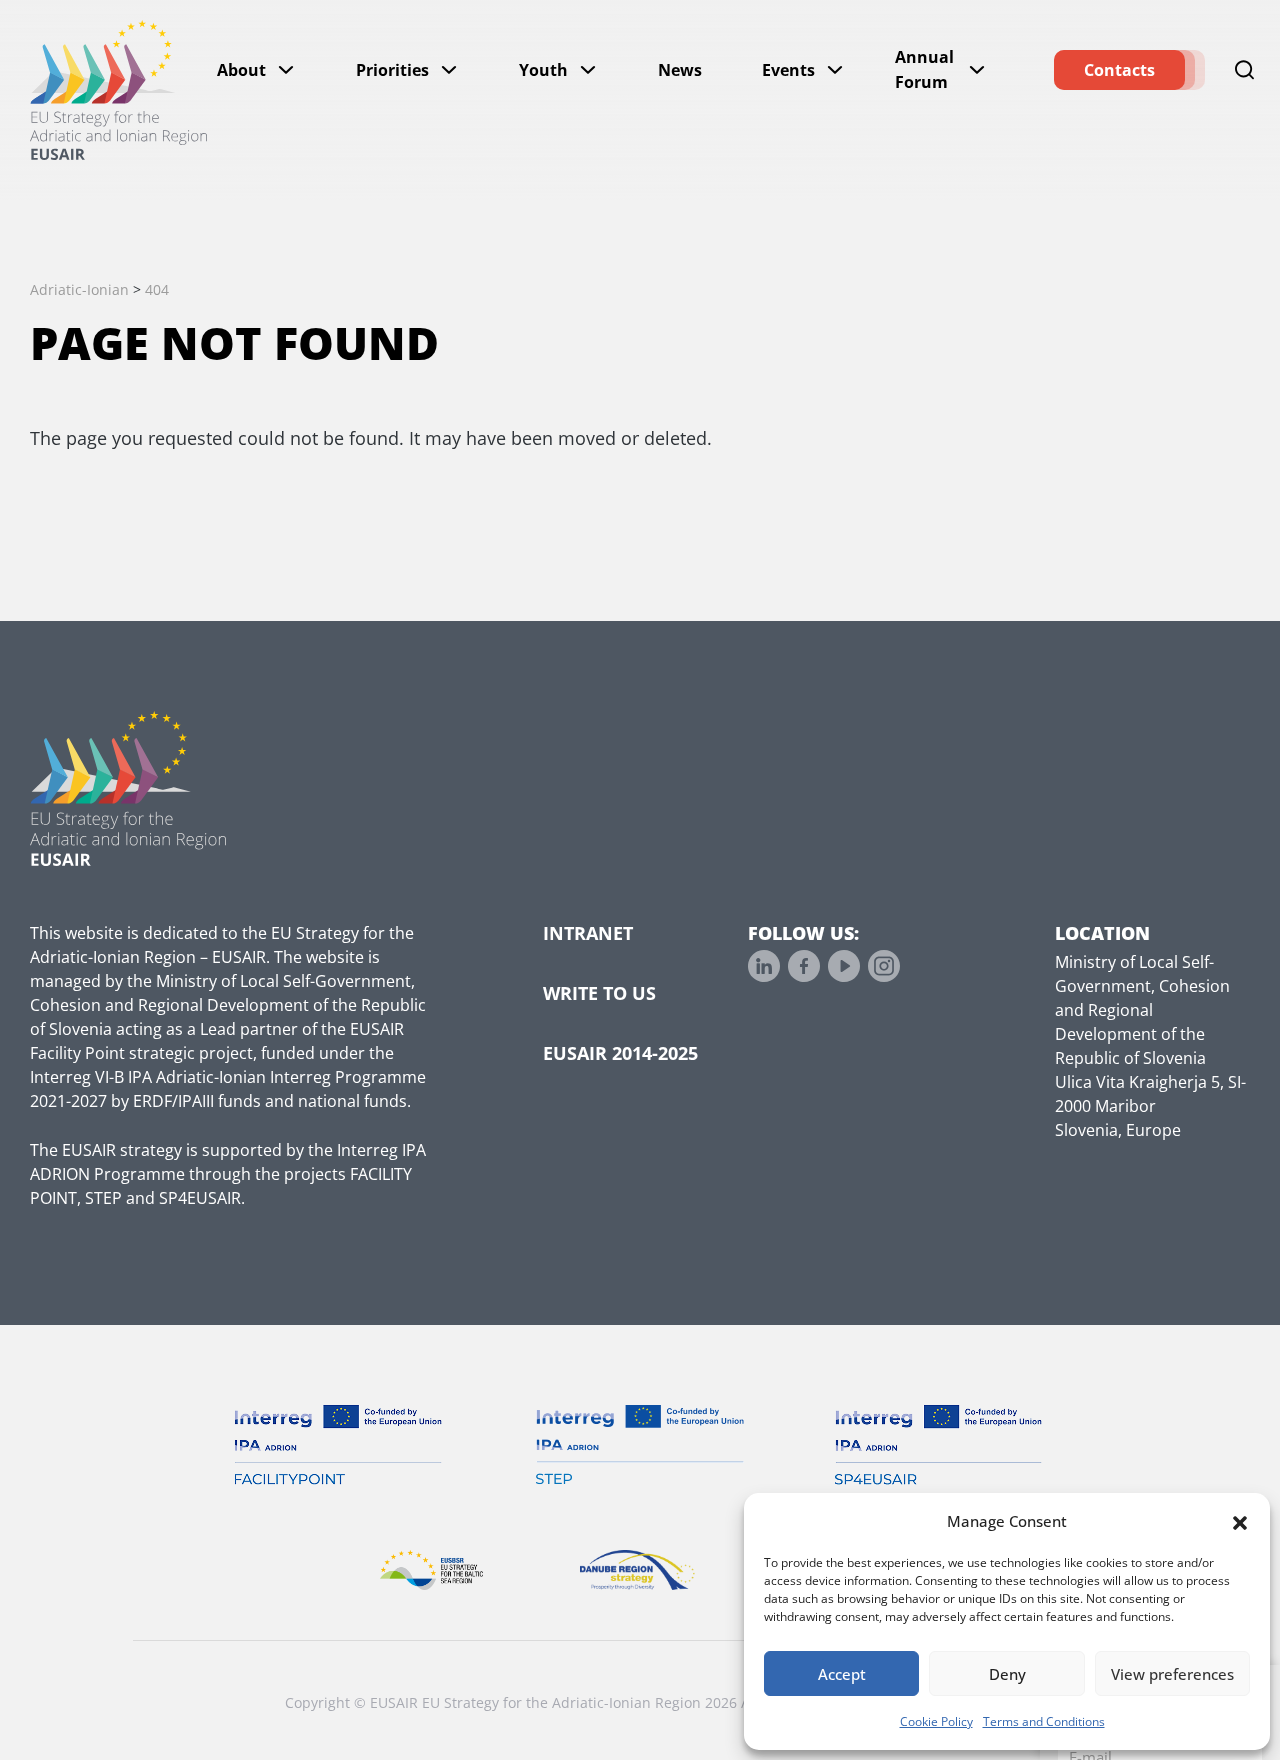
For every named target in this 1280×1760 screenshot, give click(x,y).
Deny (1007, 1674)
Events (788, 70)
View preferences (1172, 1674)
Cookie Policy (936, 1721)
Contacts (1119, 70)
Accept (842, 1674)
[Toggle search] (1245, 70)
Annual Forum (924, 69)
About (241, 70)
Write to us (599, 993)
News (680, 70)
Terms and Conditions (1044, 1721)
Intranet (588, 933)
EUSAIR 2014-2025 (620, 1053)
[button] (1240, 1521)
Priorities (392, 70)
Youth (543, 70)
